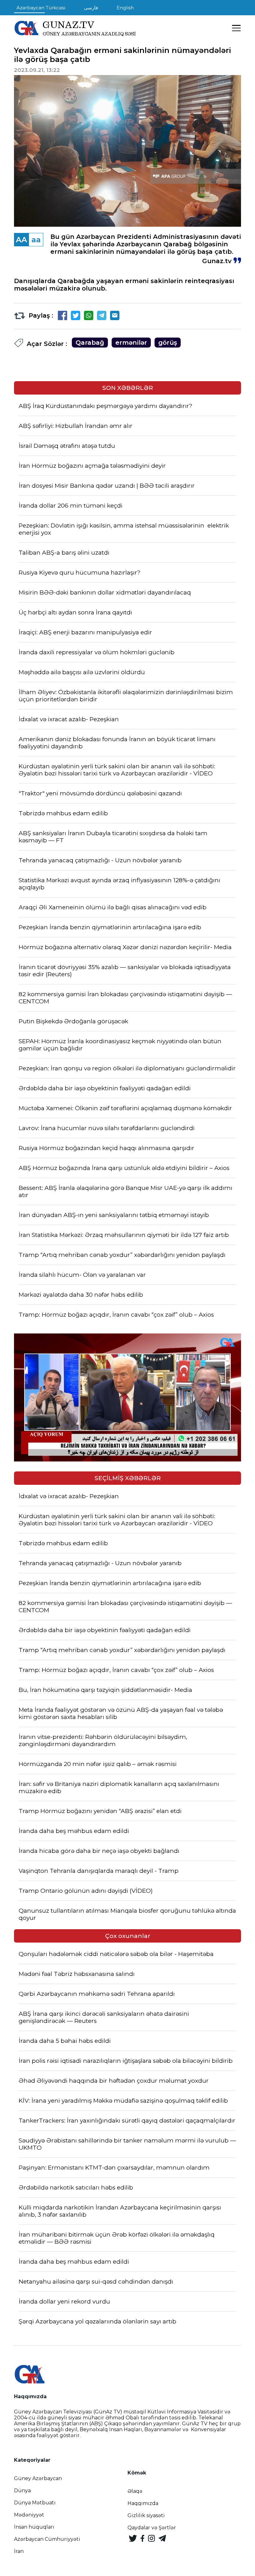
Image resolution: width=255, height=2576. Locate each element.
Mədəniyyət (29, 2515)
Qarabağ (90, 343)
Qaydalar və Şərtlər (152, 2528)
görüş (168, 343)
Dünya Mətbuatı (35, 2503)
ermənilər (131, 343)
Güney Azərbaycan (38, 2478)
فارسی (91, 8)
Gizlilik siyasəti (146, 2515)
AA (21, 240)
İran (19, 2551)
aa (36, 240)
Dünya (22, 2491)
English (125, 8)
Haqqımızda (143, 2503)
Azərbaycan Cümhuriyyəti (47, 2539)
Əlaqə (135, 2491)
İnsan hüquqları (34, 2527)
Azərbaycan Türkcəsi (41, 8)
